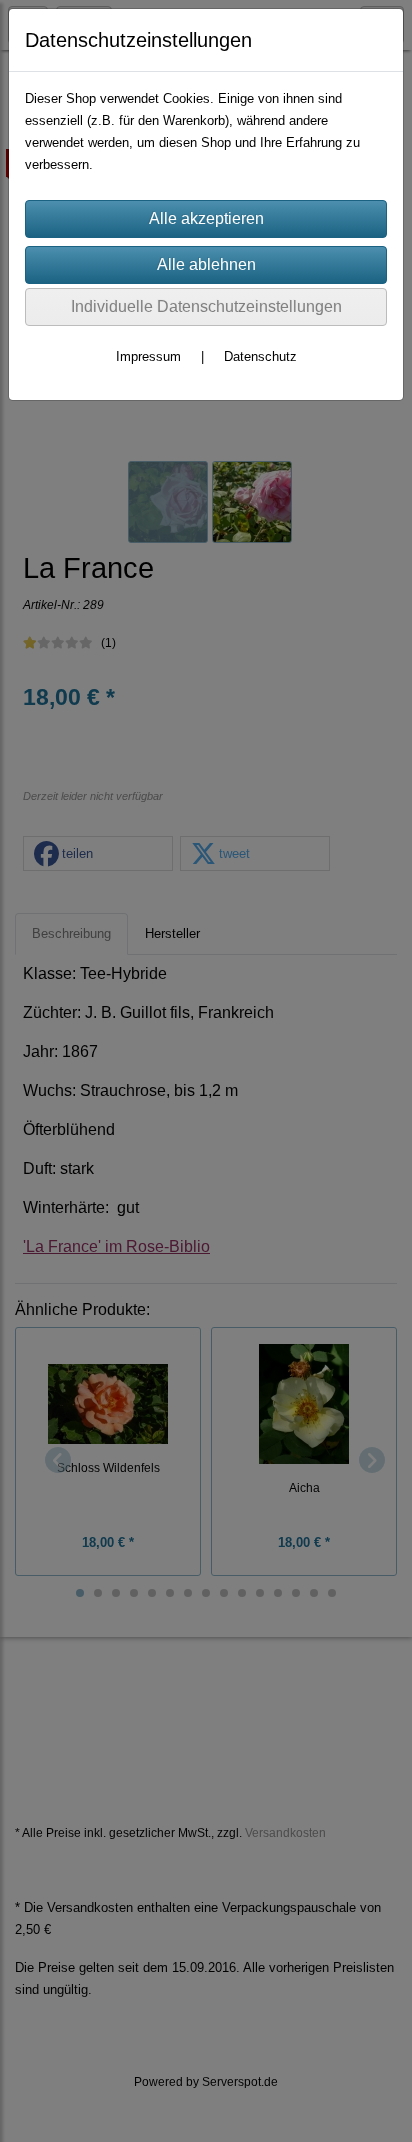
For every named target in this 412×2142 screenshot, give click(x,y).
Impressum (148, 356)
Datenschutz (260, 356)
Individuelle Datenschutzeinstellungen (206, 306)
